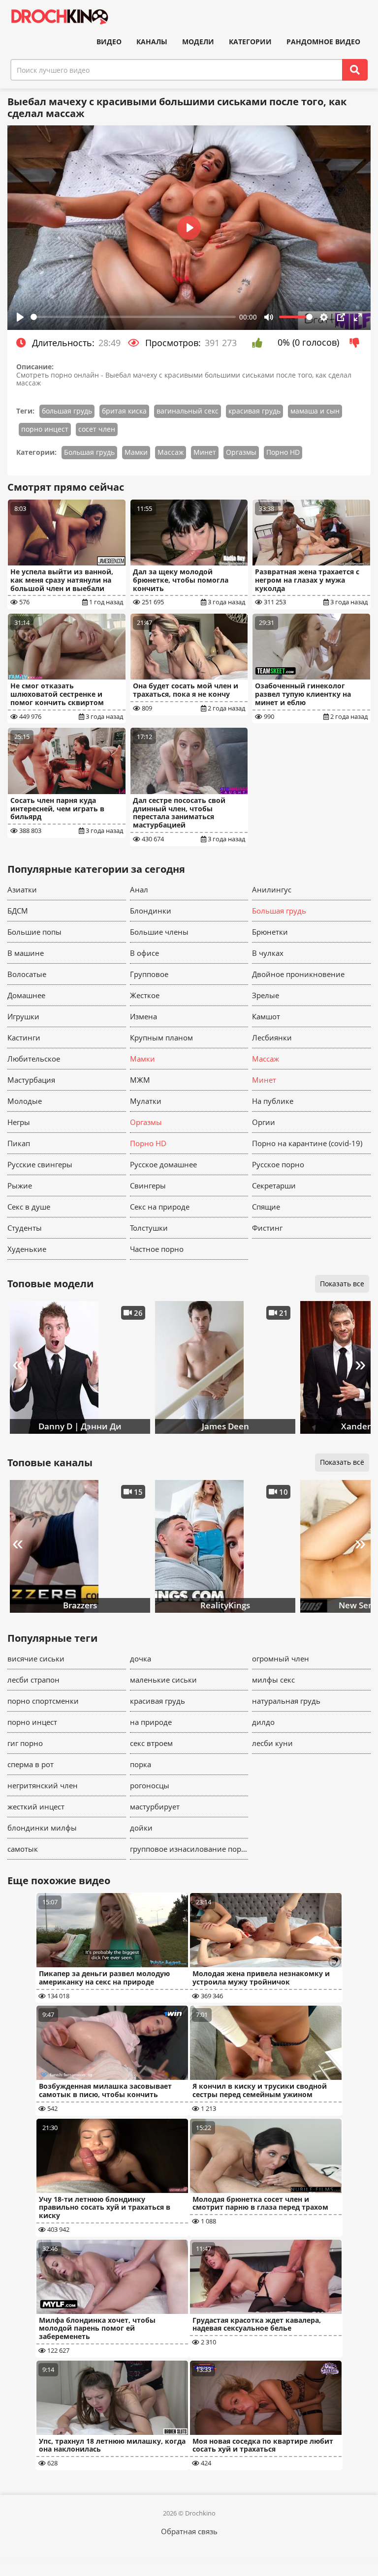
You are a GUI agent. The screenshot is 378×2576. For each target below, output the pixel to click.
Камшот (266, 1016)
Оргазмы (241, 452)
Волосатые (27, 974)
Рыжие (20, 1185)
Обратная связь (189, 2531)
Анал (139, 889)
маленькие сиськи (163, 1680)
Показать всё (342, 1462)
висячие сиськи (36, 1658)
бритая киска (124, 411)
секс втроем (151, 1743)
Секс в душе (29, 1207)
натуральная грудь (286, 1701)
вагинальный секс (188, 411)
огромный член (281, 1658)
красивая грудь (254, 411)
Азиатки (22, 889)
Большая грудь (89, 452)
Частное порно (157, 1249)
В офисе (144, 953)
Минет (205, 452)
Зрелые (266, 995)
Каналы (152, 42)
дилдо (263, 1722)
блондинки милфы (42, 1828)
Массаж (171, 452)
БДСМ (18, 911)
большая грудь (67, 411)
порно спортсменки (43, 1701)
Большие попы (34, 932)
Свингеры (148, 1185)
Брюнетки (270, 932)
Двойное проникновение (298, 974)
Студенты (25, 1228)
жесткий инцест (36, 1806)
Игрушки (23, 1016)
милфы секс (273, 1680)
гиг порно (25, 1743)
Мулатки (146, 1101)
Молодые (25, 1101)
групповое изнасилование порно (189, 1849)
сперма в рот (31, 1764)
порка (141, 1764)
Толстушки (149, 1228)
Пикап (19, 1143)
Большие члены (159, 932)
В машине (26, 953)
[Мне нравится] (260, 343)
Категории (250, 42)
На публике (273, 1101)
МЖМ (140, 1080)
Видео (109, 42)
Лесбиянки (272, 1037)
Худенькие (27, 1249)
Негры (19, 1122)
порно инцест (45, 429)
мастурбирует (155, 1806)
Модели (198, 42)
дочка (141, 1658)
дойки (141, 1828)
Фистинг (267, 1228)
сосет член (97, 429)
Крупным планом (161, 1037)
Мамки (136, 452)
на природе (151, 1722)
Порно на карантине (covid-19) (307, 1143)
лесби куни (272, 1743)
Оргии (264, 1122)
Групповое (149, 974)
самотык (23, 1849)
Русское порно (278, 1164)
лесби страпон (33, 1680)
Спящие (266, 1207)
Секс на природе (160, 1207)
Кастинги (24, 1037)
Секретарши (274, 1185)
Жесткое (145, 995)
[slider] (133, 317)
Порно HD (283, 452)
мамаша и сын (315, 411)
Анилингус (272, 889)
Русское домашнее (163, 1164)
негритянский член (43, 1785)
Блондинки (151, 911)
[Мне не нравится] (357, 343)
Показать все (342, 1284)
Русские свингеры (40, 1164)
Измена (143, 1016)
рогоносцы (150, 1785)
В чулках (268, 953)
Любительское (34, 1059)
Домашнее (26, 995)
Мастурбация (31, 1080)
